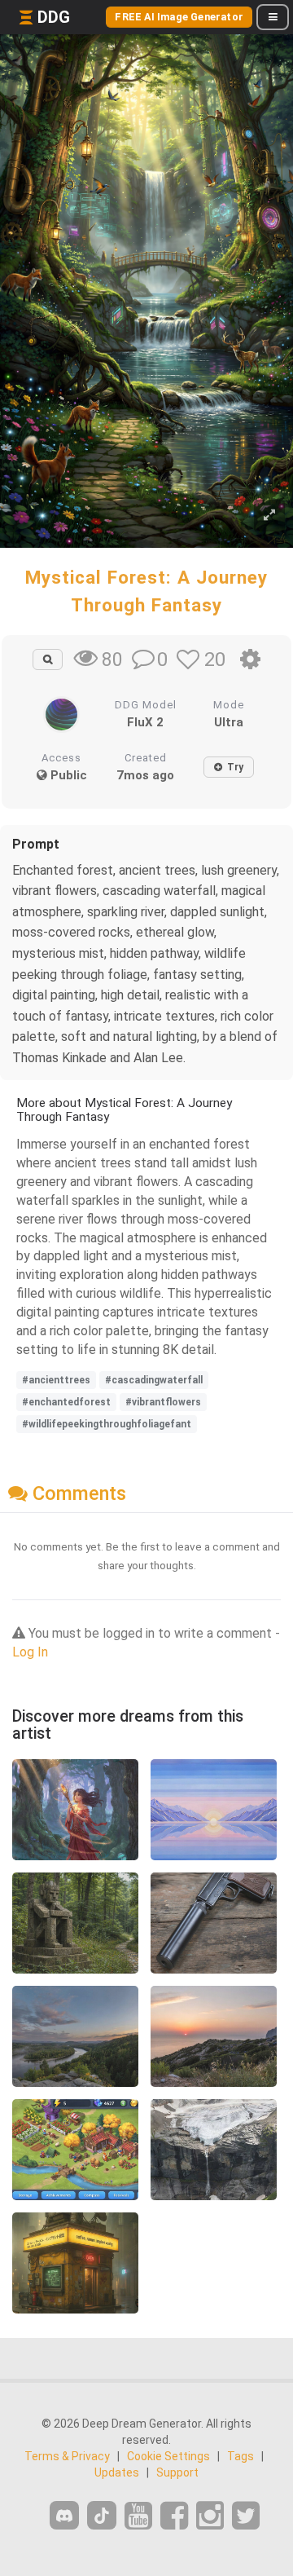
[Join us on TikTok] (102, 2515)
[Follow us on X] (246, 2516)
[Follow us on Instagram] (210, 2516)
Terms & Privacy (67, 2456)
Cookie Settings (168, 2456)
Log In (30, 1652)
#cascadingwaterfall (154, 1380)
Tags (241, 2456)
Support (177, 2472)
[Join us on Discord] (64, 2515)
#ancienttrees (56, 1380)
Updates (117, 2472)
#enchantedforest (66, 1402)
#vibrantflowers (163, 1402)
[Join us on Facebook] (174, 2516)
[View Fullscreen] (269, 516)
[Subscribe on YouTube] (138, 2516)
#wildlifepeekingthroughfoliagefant (107, 1424)
